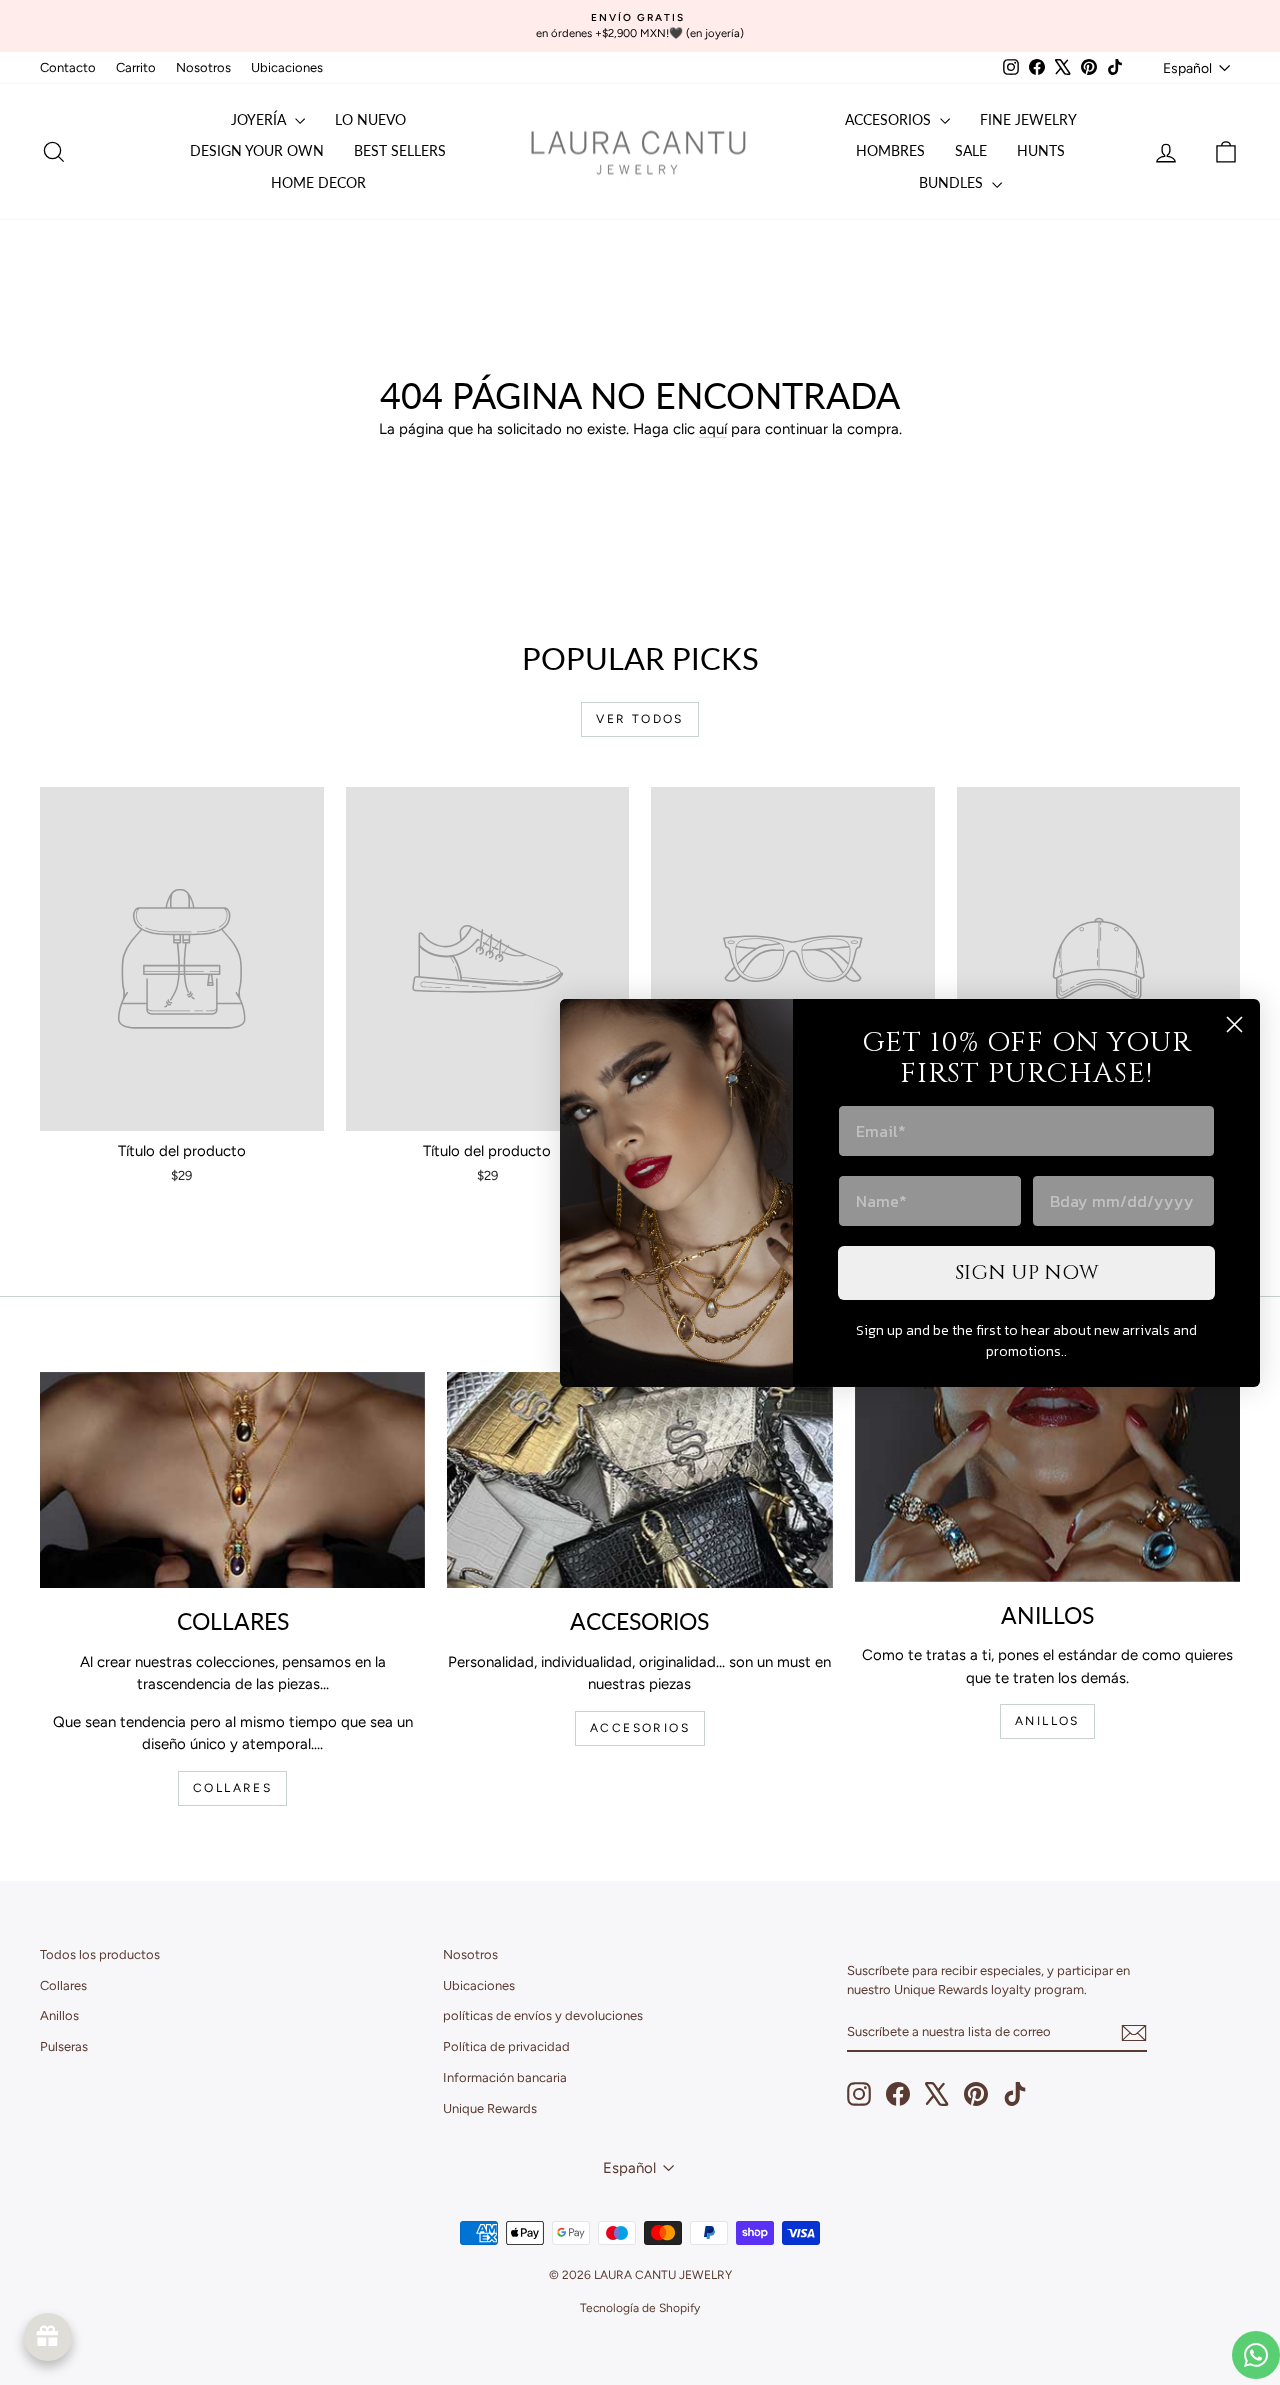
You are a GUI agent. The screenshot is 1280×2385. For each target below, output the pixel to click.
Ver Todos (640, 719)
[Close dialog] (1234, 1024)
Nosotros (203, 67)
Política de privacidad (506, 2046)
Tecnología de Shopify (640, 2308)
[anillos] (1047, 1477)
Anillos (59, 2015)
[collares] (232, 1480)
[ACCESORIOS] (639, 1480)
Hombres (890, 150)
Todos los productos (100, 1954)
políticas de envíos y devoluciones (543, 2015)
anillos (1047, 1721)
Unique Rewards (490, 2108)
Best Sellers (400, 150)
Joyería (260, 119)
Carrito (136, 67)
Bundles (953, 182)
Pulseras (64, 2046)
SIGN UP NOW (1027, 1272)
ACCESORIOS (640, 1728)
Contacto (68, 67)
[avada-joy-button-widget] (48, 2337)
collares (232, 1788)
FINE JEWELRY (1028, 119)
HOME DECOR (318, 182)
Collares (63, 1985)
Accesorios (890, 119)
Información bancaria (505, 2077)
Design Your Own (257, 150)
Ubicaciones (287, 67)
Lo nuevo (370, 119)
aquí (713, 429)
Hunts (1041, 150)
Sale (971, 150)
